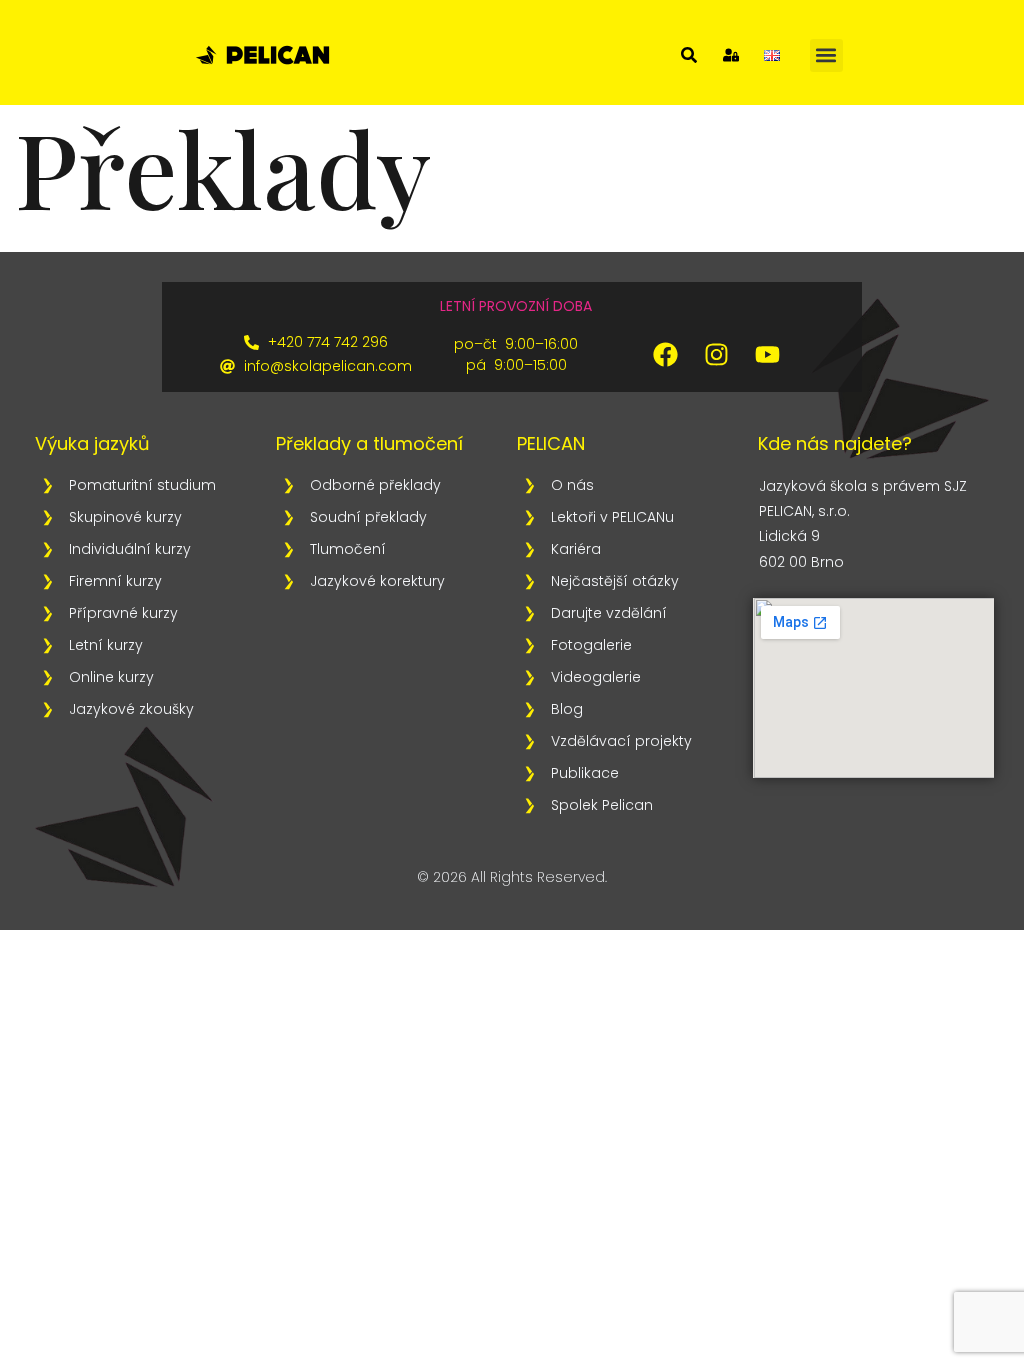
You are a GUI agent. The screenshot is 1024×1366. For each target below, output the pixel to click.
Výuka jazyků (92, 443)
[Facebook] (665, 355)
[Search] (689, 55)
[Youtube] (767, 355)
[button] (826, 55)
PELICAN (551, 443)
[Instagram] (716, 355)
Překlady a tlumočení (369, 443)
